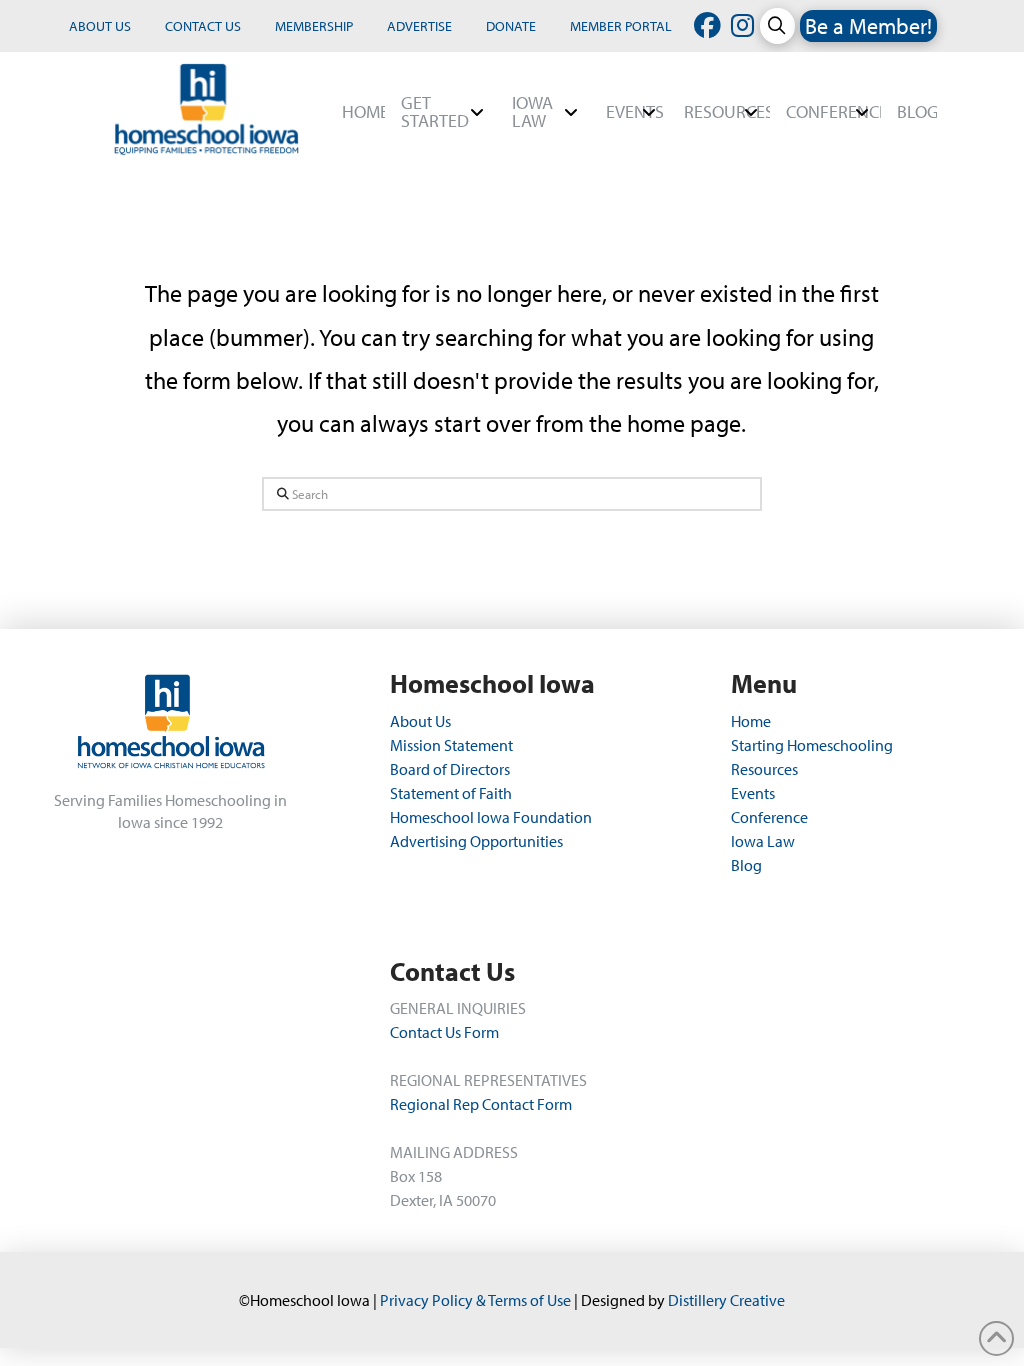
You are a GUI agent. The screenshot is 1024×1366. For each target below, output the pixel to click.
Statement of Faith (451, 793)
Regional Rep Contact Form (481, 1104)
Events (753, 793)
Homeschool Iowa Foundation (491, 817)
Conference (769, 817)
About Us (422, 721)
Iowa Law (763, 841)
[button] (777, 25)
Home (751, 721)
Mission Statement (451, 745)
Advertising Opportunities (476, 841)
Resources (764, 769)
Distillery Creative (726, 1300)
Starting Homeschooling (812, 745)
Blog (746, 865)
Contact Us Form (444, 1032)
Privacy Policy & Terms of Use (475, 1300)
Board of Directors (450, 769)
